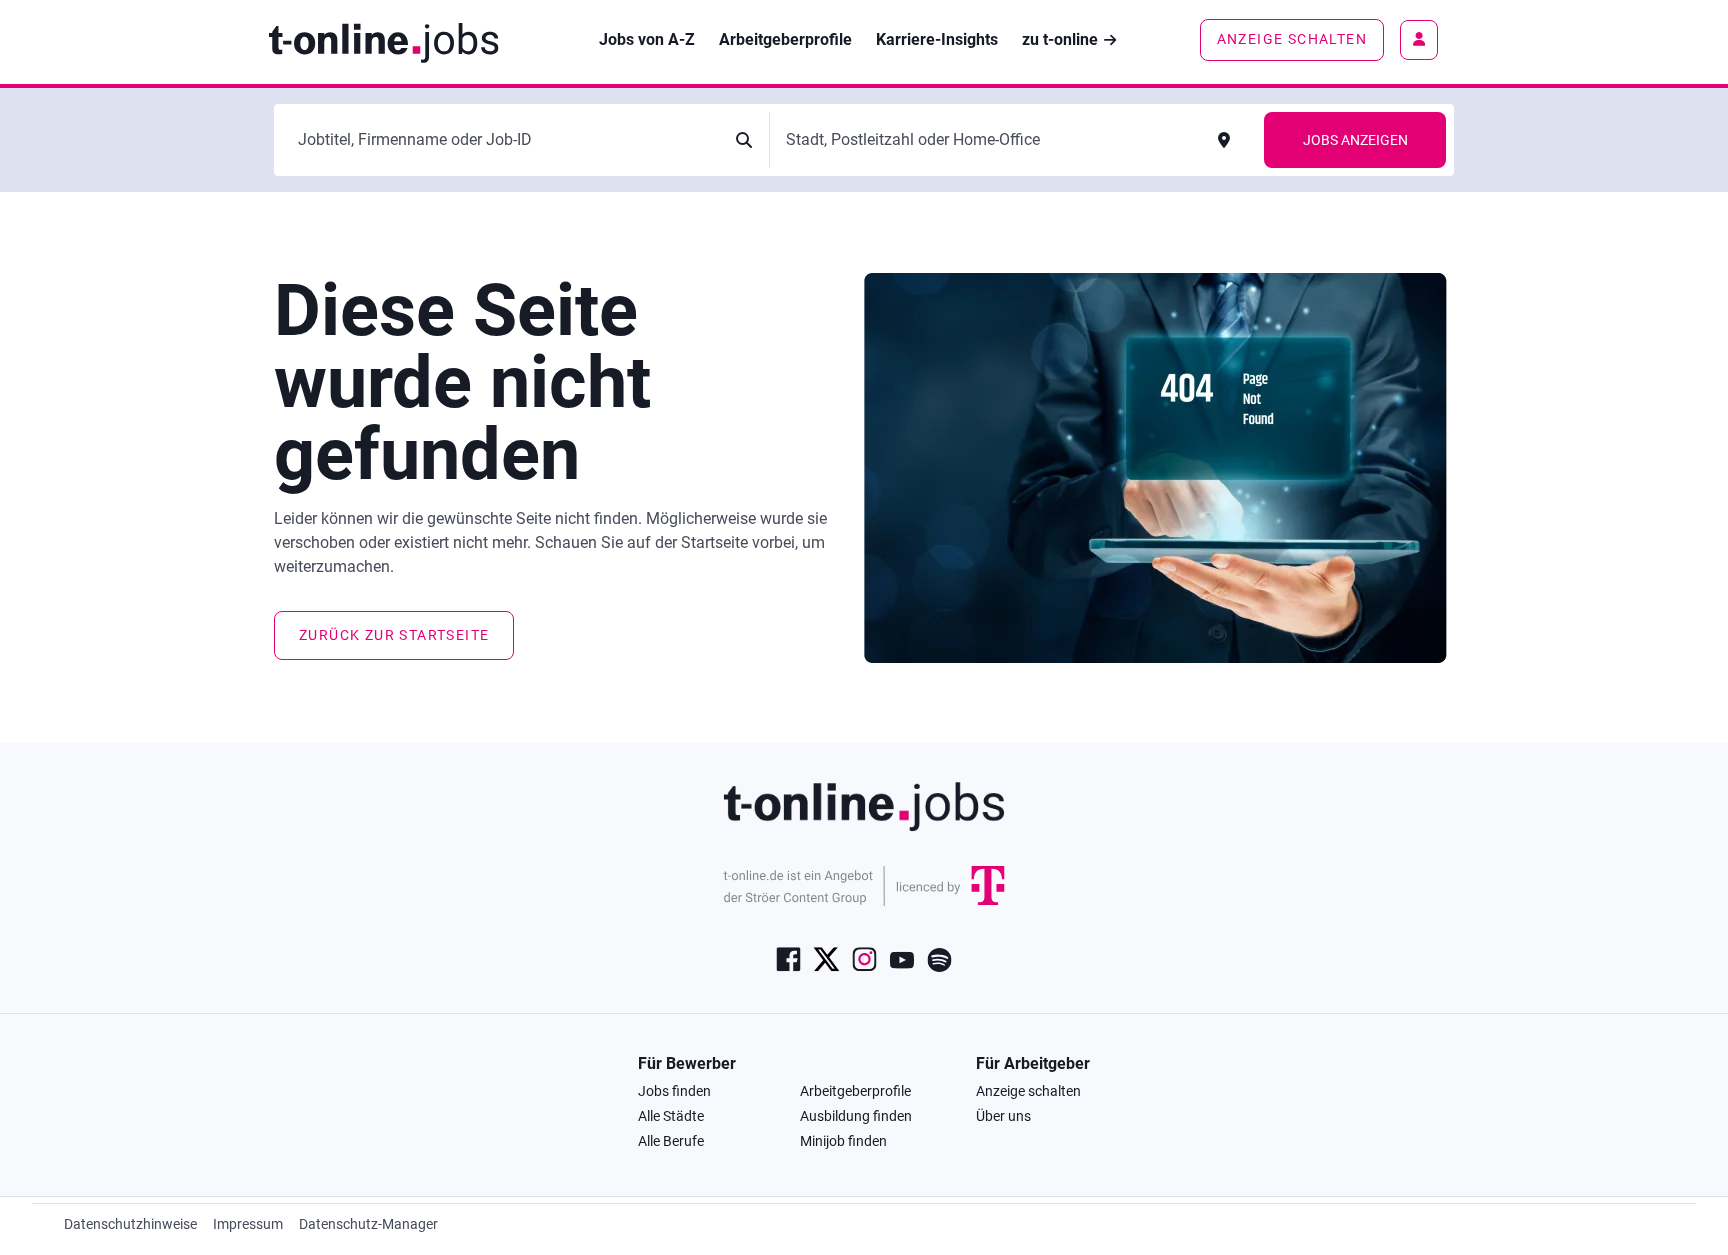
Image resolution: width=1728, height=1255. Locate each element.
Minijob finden (843, 1141)
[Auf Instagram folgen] (864, 958)
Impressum (248, 1224)
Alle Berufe (671, 1141)
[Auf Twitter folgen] (826, 958)
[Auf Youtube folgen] (902, 958)
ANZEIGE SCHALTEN (1292, 39)
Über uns (1003, 1116)
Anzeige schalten (1028, 1091)
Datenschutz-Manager (368, 1224)
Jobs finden (674, 1091)
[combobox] (505, 140)
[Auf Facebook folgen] (788, 958)
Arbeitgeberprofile (855, 1091)
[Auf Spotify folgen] (939, 958)
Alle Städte (671, 1116)
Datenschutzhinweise (130, 1224)
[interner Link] (383, 40)
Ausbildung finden (856, 1116)
